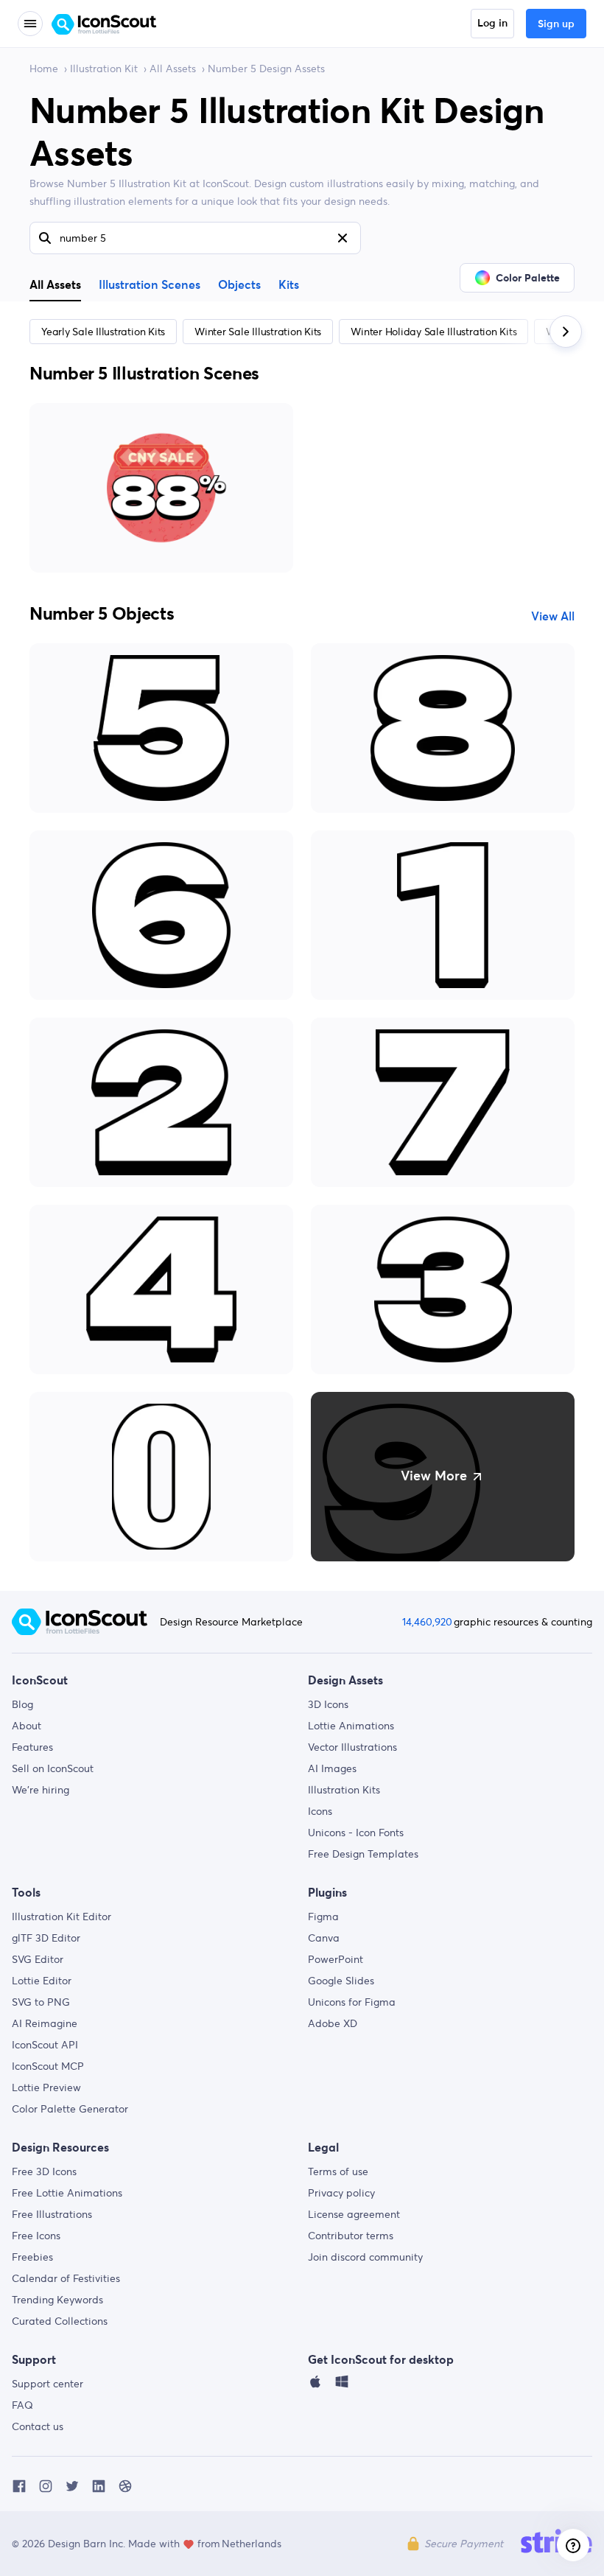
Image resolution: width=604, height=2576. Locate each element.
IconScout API (45, 2045)
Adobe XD (333, 2023)
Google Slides (341, 1981)
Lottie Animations (351, 1726)
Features (32, 1747)
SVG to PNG (41, 2002)
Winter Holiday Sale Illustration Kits (433, 332)
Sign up (556, 24)
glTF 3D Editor (46, 1938)
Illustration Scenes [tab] (150, 285)
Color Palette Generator (70, 2109)
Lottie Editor (42, 1981)
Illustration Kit (104, 69)
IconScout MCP (48, 2066)
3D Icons (328, 1704)
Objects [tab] (239, 285)
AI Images (332, 1768)
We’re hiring (41, 1790)
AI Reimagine (45, 2023)
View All (553, 617)
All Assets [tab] (55, 284)
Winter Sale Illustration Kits (258, 332)
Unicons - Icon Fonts (356, 1833)
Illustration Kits (344, 1790)
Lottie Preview (46, 2087)
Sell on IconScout (53, 1768)
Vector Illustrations (352, 1747)
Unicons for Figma (352, 2002)
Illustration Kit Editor (62, 1917)
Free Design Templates (363, 1854)
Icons (320, 1811)
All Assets (173, 69)
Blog (22, 1704)
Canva (324, 1938)
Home (44, 69)
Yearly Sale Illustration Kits (103, 332)
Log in (492, 24)
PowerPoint (336, 1959)
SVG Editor (38, 1959)
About (27, 1726)
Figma (323, 1917)
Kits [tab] (289, 285)
